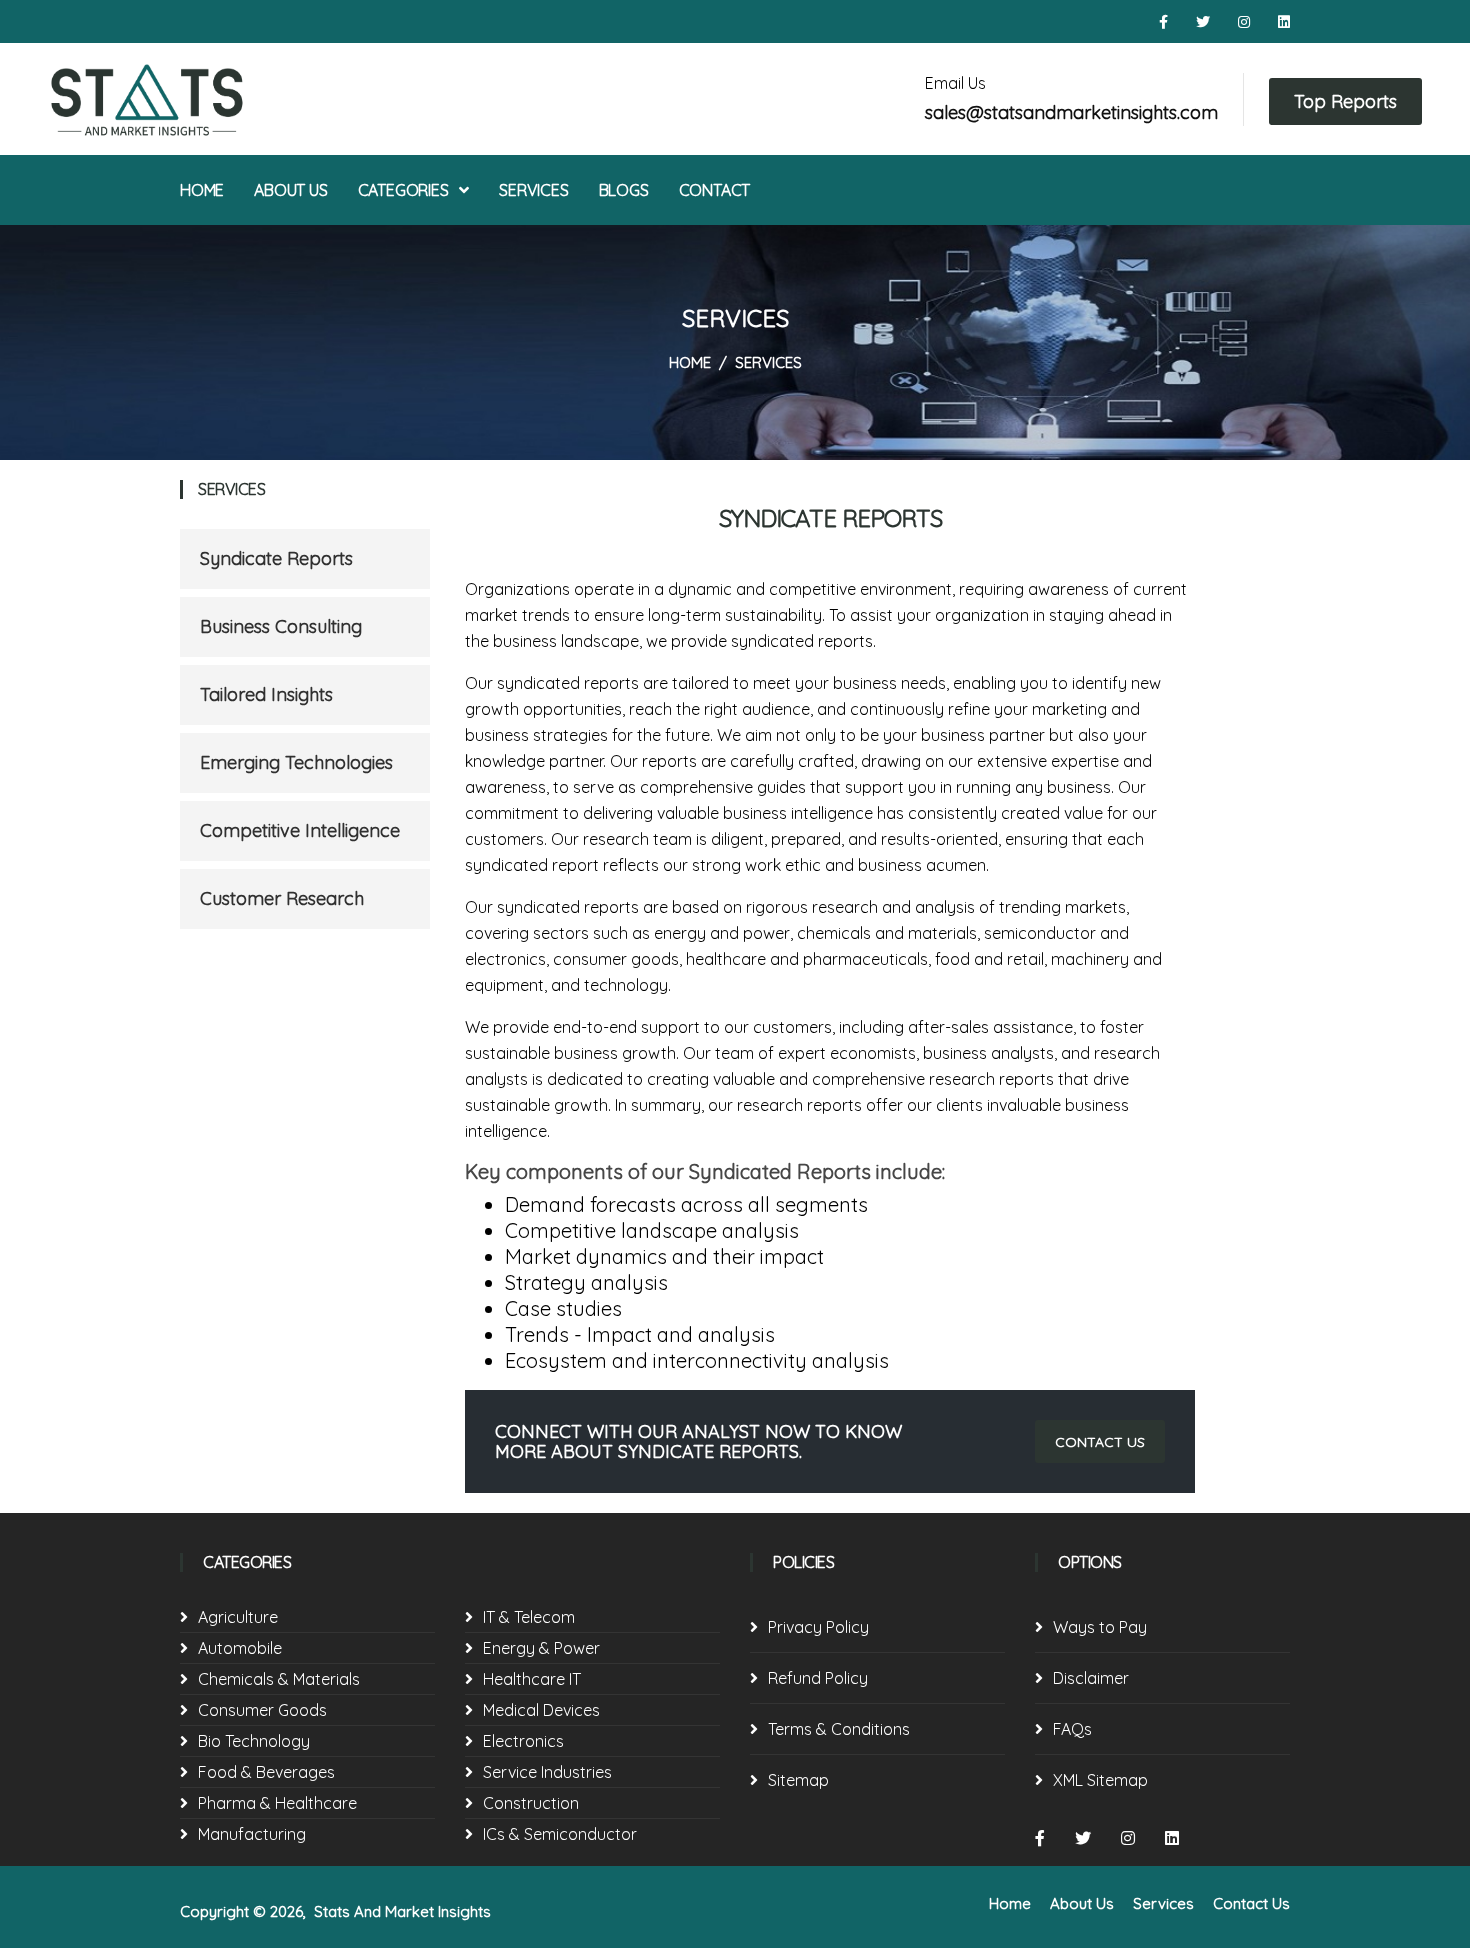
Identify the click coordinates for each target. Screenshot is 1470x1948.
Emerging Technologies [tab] (296, 762)
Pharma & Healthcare (277, 1803)
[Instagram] (1246, 22)
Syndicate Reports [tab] (276, 558)
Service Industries (547, 1772)
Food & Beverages (266, 1772)
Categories (405, 190)
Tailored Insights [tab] (266, 694)
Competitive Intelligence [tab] (300, 830)
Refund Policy (818, 1678)
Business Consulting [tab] (281, 626)
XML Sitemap (1100, 1780)
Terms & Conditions (839, 1729)
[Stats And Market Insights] (208, 99)
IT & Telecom (529, 1617)
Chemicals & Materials (279, 1679)
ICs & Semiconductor (560, 1834)
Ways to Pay (1100, 1627)
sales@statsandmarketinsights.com (1071, 112)
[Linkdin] (1284, 22)
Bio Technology (254, 1741)
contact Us (1100, 1442)
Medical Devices (541, 1710)
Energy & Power (541, 1648)
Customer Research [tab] (282, 898)
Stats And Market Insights (402, 1911)
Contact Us (1251, 1903)
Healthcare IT (532, 1679)
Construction (531, 1803)
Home (202, 190)
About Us (290, 190)
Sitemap (798, 1780)
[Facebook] (1165, 22)
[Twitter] (1205, 22)
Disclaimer (1091, 1678)
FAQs (1072, 1729)
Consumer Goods (262, 1710)
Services (533, 190)
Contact (715, 190)
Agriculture (238, 1617)
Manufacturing (252, 1834)
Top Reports (1345, 101)
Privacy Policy (818, 1627)
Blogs (624, 190)
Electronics (523, 1741)
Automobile (240, 1648)
